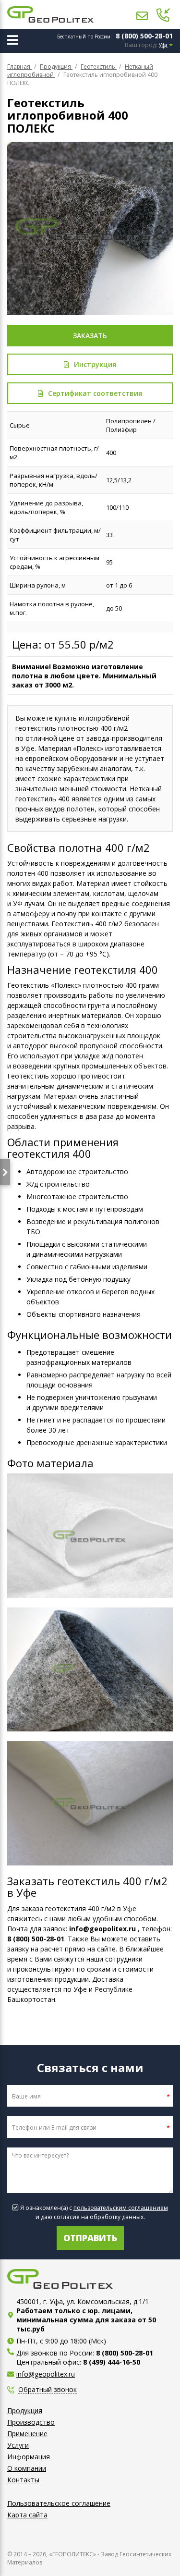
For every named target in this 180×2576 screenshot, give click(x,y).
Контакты (23, 2480)
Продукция (25, 2410)
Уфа (163, 45)
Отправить (90, 2238)
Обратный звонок (48, 2390)
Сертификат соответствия (95, 393)
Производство (31, 2422)
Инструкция (95, 364)
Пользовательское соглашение (59, 2503)
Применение (27, 2434)
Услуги (18, 2445)
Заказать (90, 336)
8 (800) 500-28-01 (144, 36)
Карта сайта (27, 2515)
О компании (27, 2468)
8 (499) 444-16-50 (112, 2362)
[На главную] (50, 14)
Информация (29, 2457)
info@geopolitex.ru (102, 1929)
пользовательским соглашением (121, 2208)
